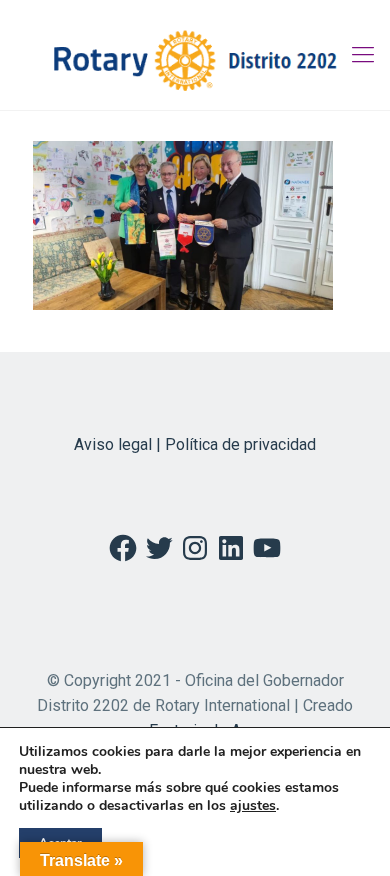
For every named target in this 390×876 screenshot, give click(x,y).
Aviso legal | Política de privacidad (195, 444)
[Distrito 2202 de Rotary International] (195, 55)
